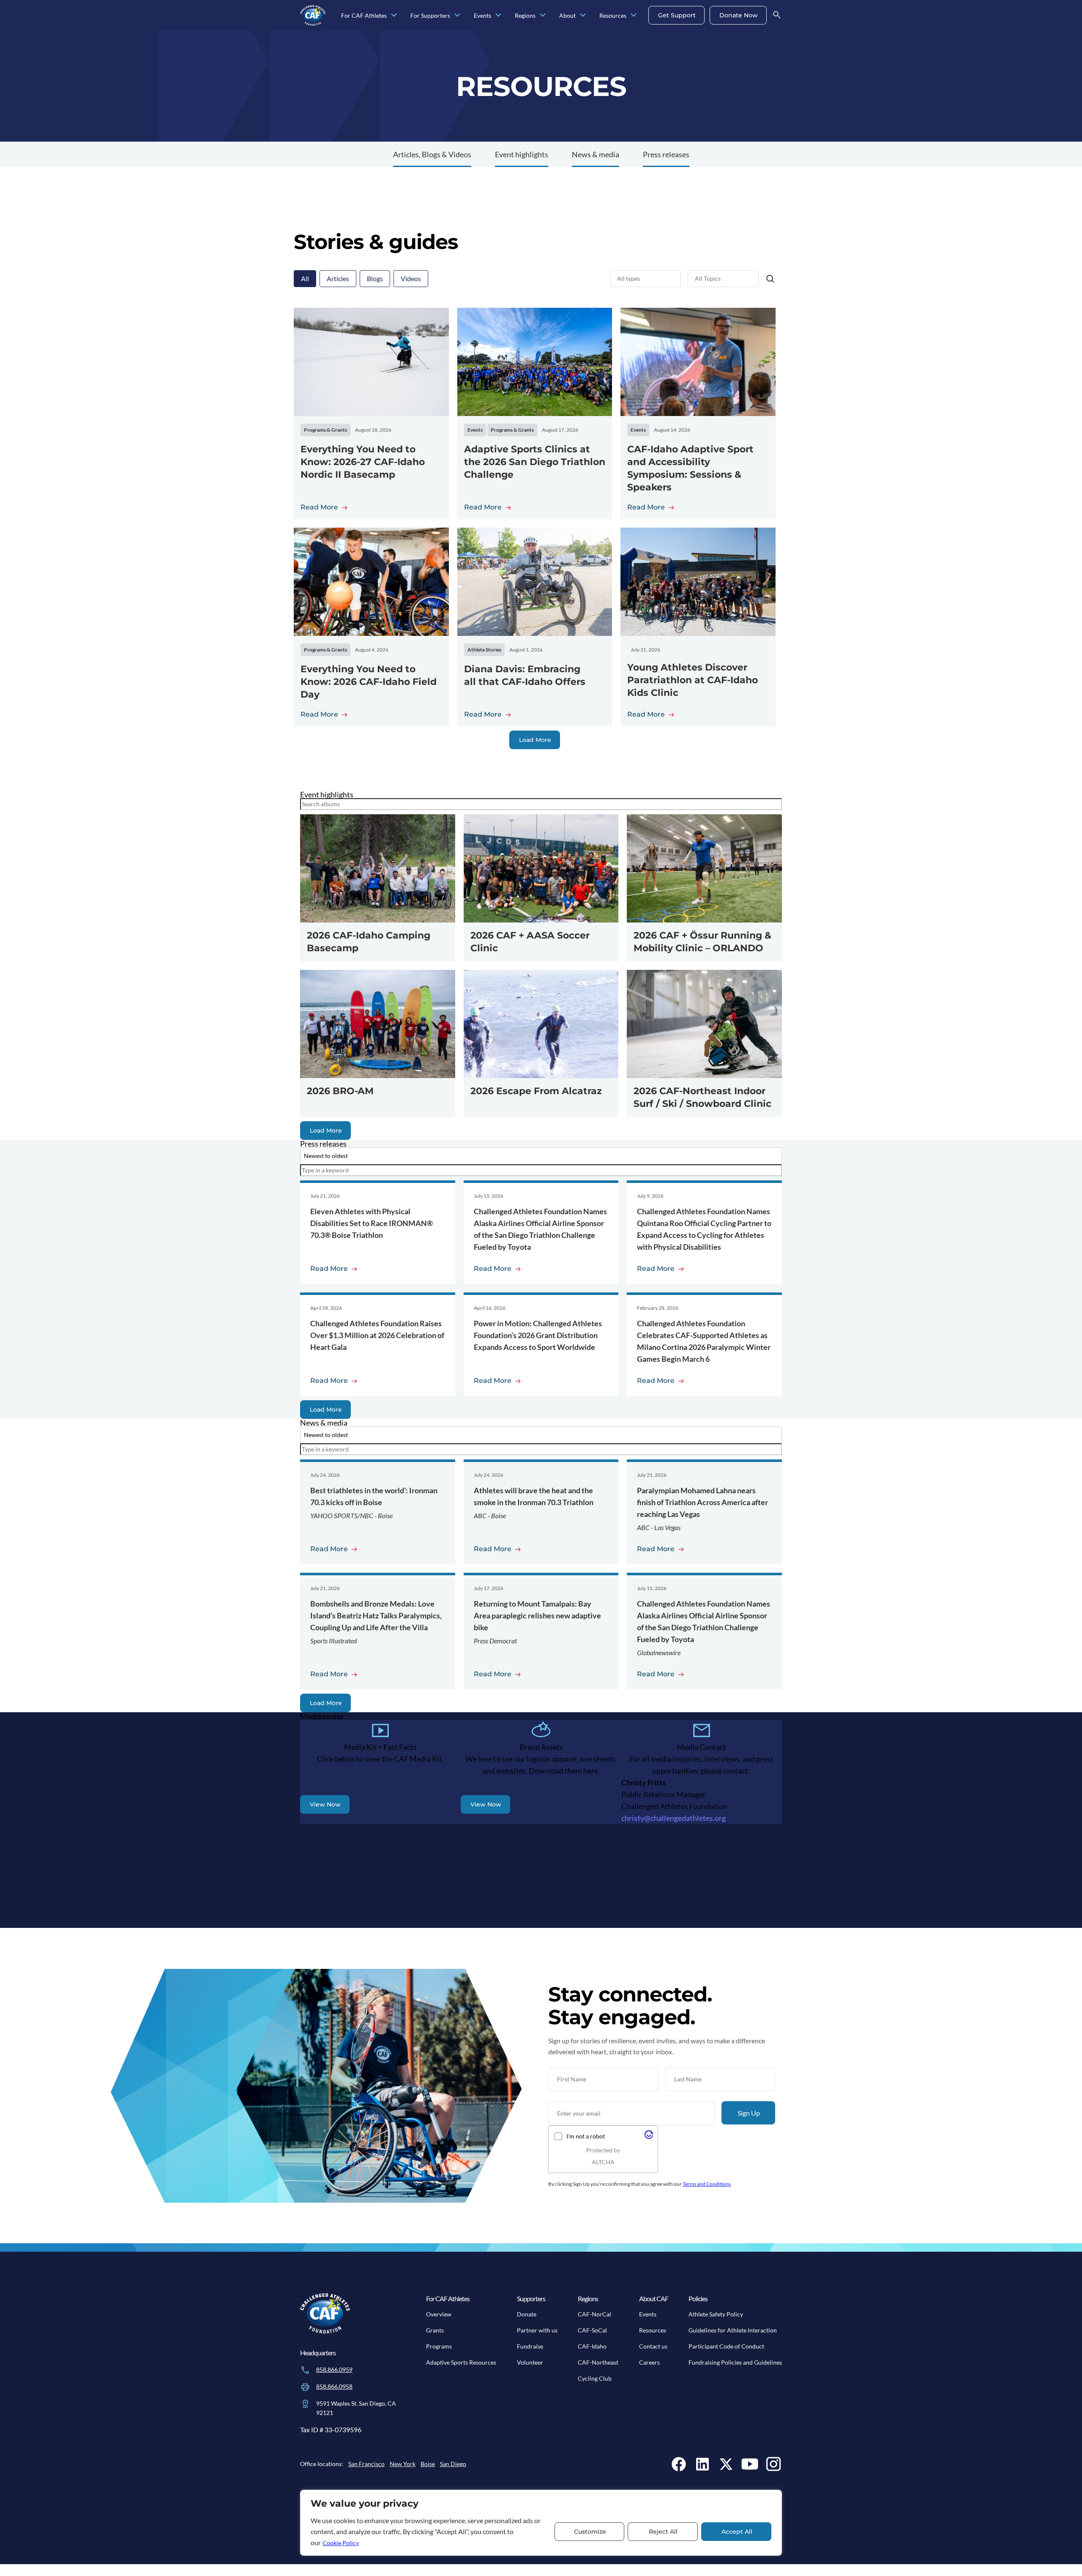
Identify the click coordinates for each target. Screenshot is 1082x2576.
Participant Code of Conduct (726, 2346)
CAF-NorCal (594, 2314)
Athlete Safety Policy (716, 2314)
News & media (596, 154)
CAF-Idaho (592, 2346)
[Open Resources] (634, 15)
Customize (590, 2532)
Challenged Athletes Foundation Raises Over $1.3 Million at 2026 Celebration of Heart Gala (377, 1335)
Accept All (737, 2532)
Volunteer (530, 2362)
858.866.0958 (334, 2386)
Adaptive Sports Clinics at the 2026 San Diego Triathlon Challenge (535, 462)
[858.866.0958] (305, 2387)
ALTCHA (603, 2162)
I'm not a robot (586, 2136)
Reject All (663, 2532)
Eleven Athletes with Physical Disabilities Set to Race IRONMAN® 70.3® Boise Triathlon (372, 1223)
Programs (439, 2346)
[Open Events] (498, 15)
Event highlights (522, 154)
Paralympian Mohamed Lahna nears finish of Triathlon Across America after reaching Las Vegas (702, 1502)
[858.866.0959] (305, 2370)
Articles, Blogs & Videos (432, 154)
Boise (428, 2464)
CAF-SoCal (592, 2330)
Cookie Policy (341, 2543)
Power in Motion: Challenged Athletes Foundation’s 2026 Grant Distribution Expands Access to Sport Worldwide (538, 1335)
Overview (439, 2314)
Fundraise (530, 2346)
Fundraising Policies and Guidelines (735, 2362)
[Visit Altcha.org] (649, 2137)
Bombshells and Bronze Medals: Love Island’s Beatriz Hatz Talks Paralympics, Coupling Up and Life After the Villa (376, 1615)
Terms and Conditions (707, 2184)
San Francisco (366, 2464)
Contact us (653, 2346)
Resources (653, 2330)
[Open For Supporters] (457, 15)
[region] (541, 2523)
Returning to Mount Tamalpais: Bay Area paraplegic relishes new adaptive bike (537, 1615)
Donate (527, 2314)
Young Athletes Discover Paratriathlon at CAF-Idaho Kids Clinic (693, 680)
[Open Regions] (543, 15)
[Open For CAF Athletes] (394, 15)
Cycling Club (595, 2378)
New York (403, 2464)
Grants (435, 2330)
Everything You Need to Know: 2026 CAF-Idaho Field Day (369, 682)
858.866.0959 (334, 2369)
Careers (649, 2362)
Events (648, 2314)
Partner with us (537, 2330)
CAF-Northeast (598, 2362)
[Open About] (583, 15)
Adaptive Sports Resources (461, 2362)
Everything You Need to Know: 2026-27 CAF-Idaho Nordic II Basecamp (363, 462)
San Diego (453, 2464)
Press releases (666, 154)
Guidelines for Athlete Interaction (733, 2330)
